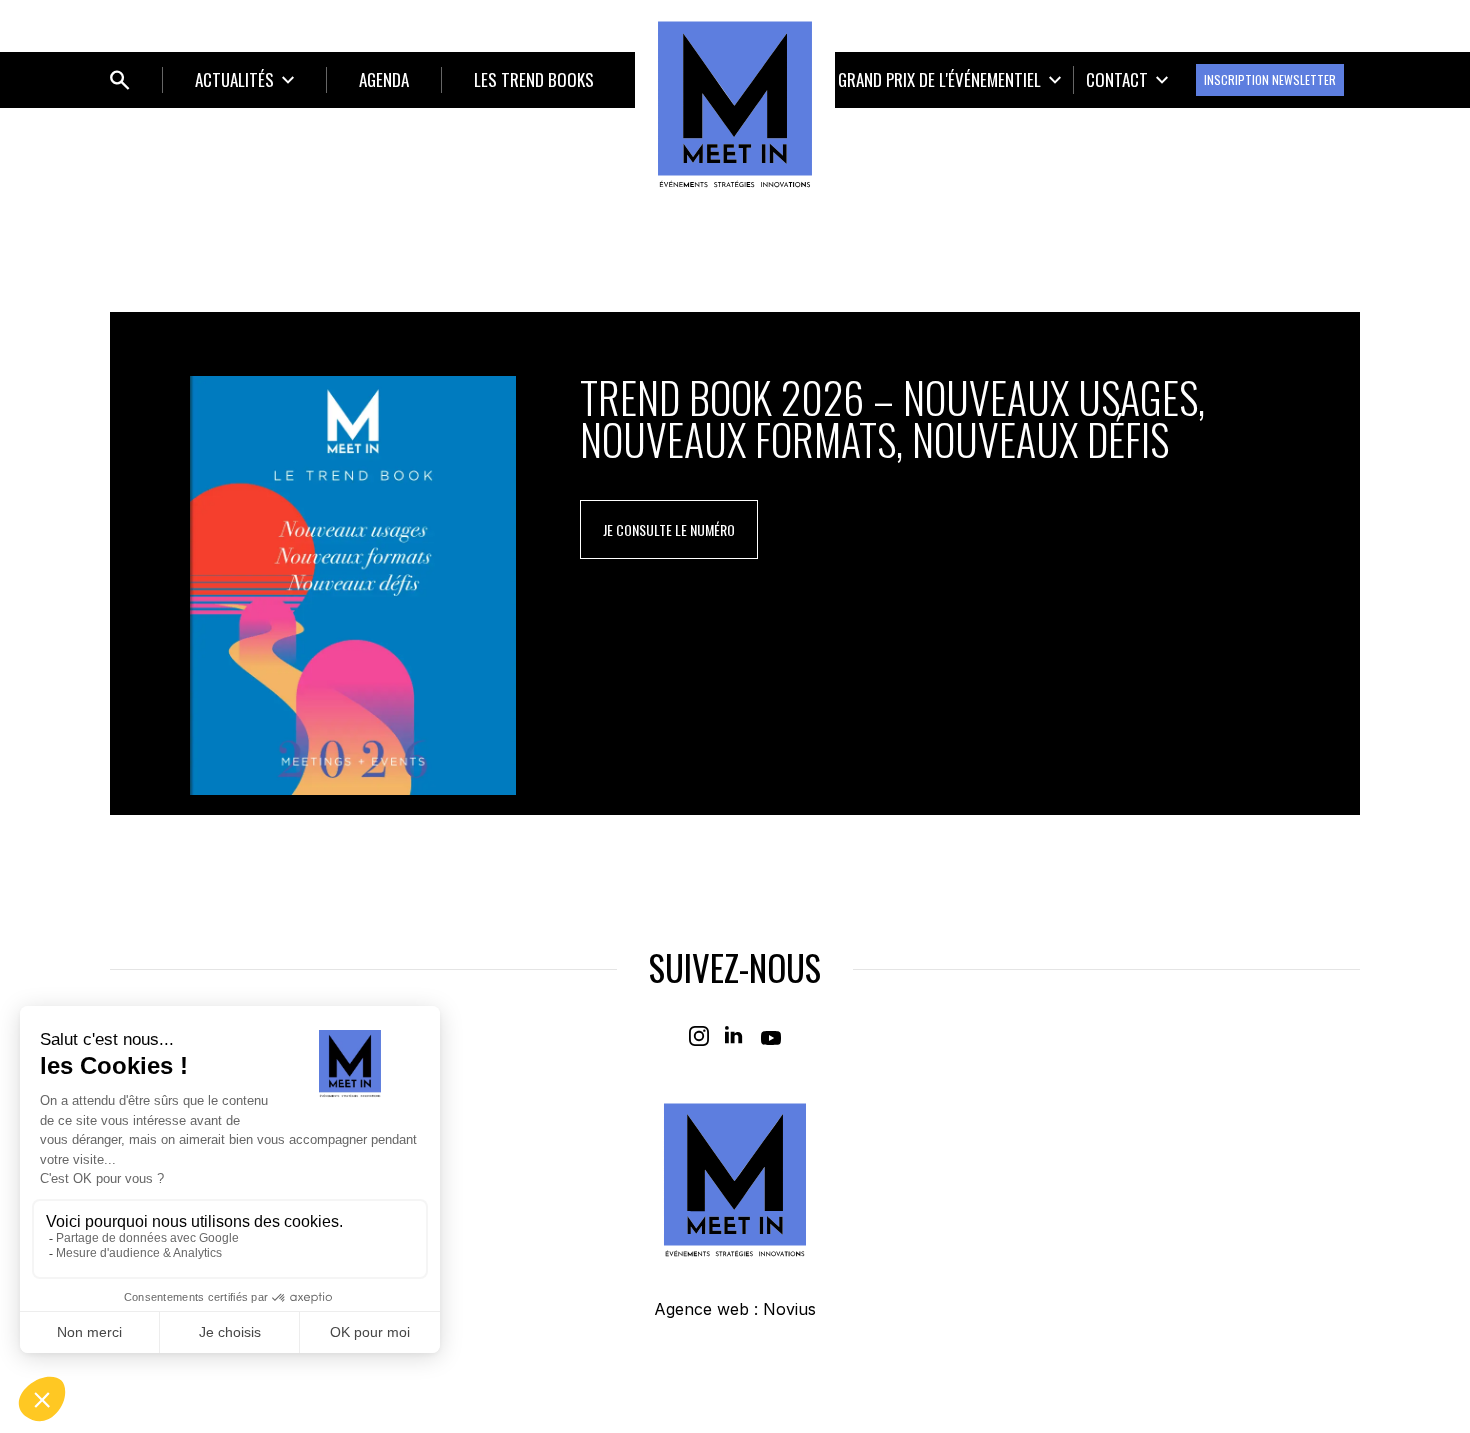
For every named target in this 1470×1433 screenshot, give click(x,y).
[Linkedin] (735, 1036)
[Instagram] (699, 1036)
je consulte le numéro (669, 529)
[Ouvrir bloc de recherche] (120, 80)
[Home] (735, 104)
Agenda (384, 79)
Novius (789, 1309)
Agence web (701, 1309)
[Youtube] (771, 1036)
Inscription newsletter (1270, 79)
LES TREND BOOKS (534, 79)
